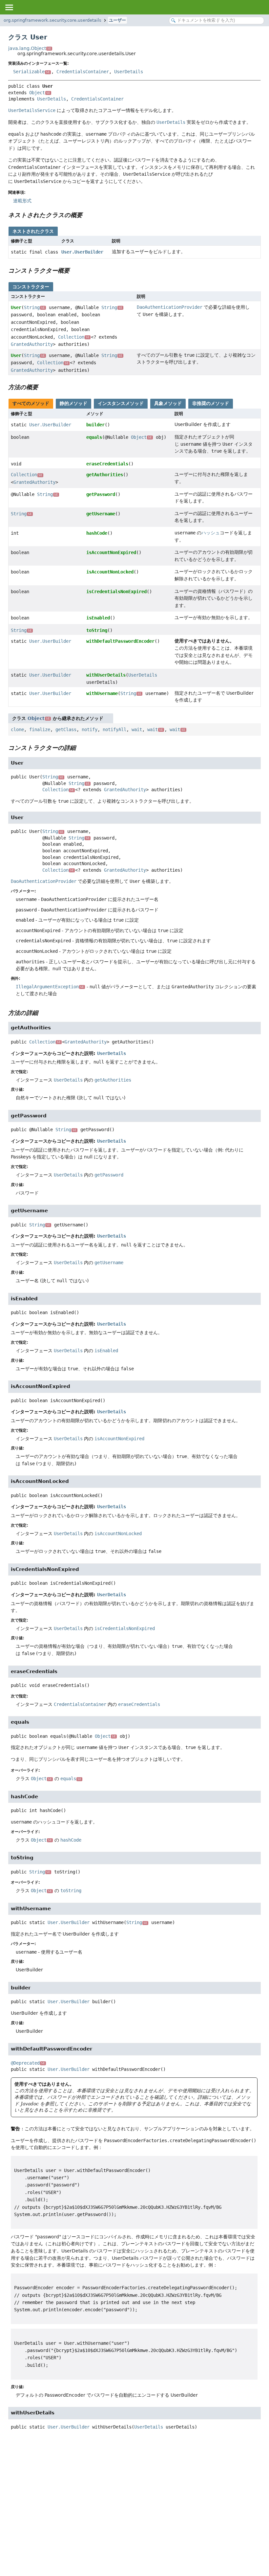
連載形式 (22, 201)
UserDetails (129, 72)
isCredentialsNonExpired (116, 592)
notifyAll (114, 729)
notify (90, 729)
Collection (74, 337)
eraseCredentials (107, 464)
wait (137, 729)
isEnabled (98, 618)
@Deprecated (28, 2063)
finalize (40, 729)
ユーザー (117, 20)
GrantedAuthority (32, 344)
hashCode (97, 533)
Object (40, 93)
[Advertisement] (134, 2489)
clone (17, 729)
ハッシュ (211, 533)
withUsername (102, 693)
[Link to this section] (87, 215)
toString (97, 630)
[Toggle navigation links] (9, 7)
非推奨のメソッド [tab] (211, 403)
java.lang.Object (30, 48)
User (16, 307)
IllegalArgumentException (50, 987)
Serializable (31, 72)
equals (94, 437)
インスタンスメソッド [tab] (121, 403)
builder (95, 425)
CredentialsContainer (83, 72)
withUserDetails (106, 675)
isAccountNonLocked (110, 572)
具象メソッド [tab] (168, 403)
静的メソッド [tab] (73, 403)
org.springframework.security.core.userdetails (52, 20)
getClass (66, 729)
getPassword (101, 494)
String (34, 307)
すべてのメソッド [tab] (31, 403)
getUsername (101, 514)
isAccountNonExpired (111, 552)
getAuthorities (105, 475)
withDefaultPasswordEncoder (120, 641)
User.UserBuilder (82, 252)
